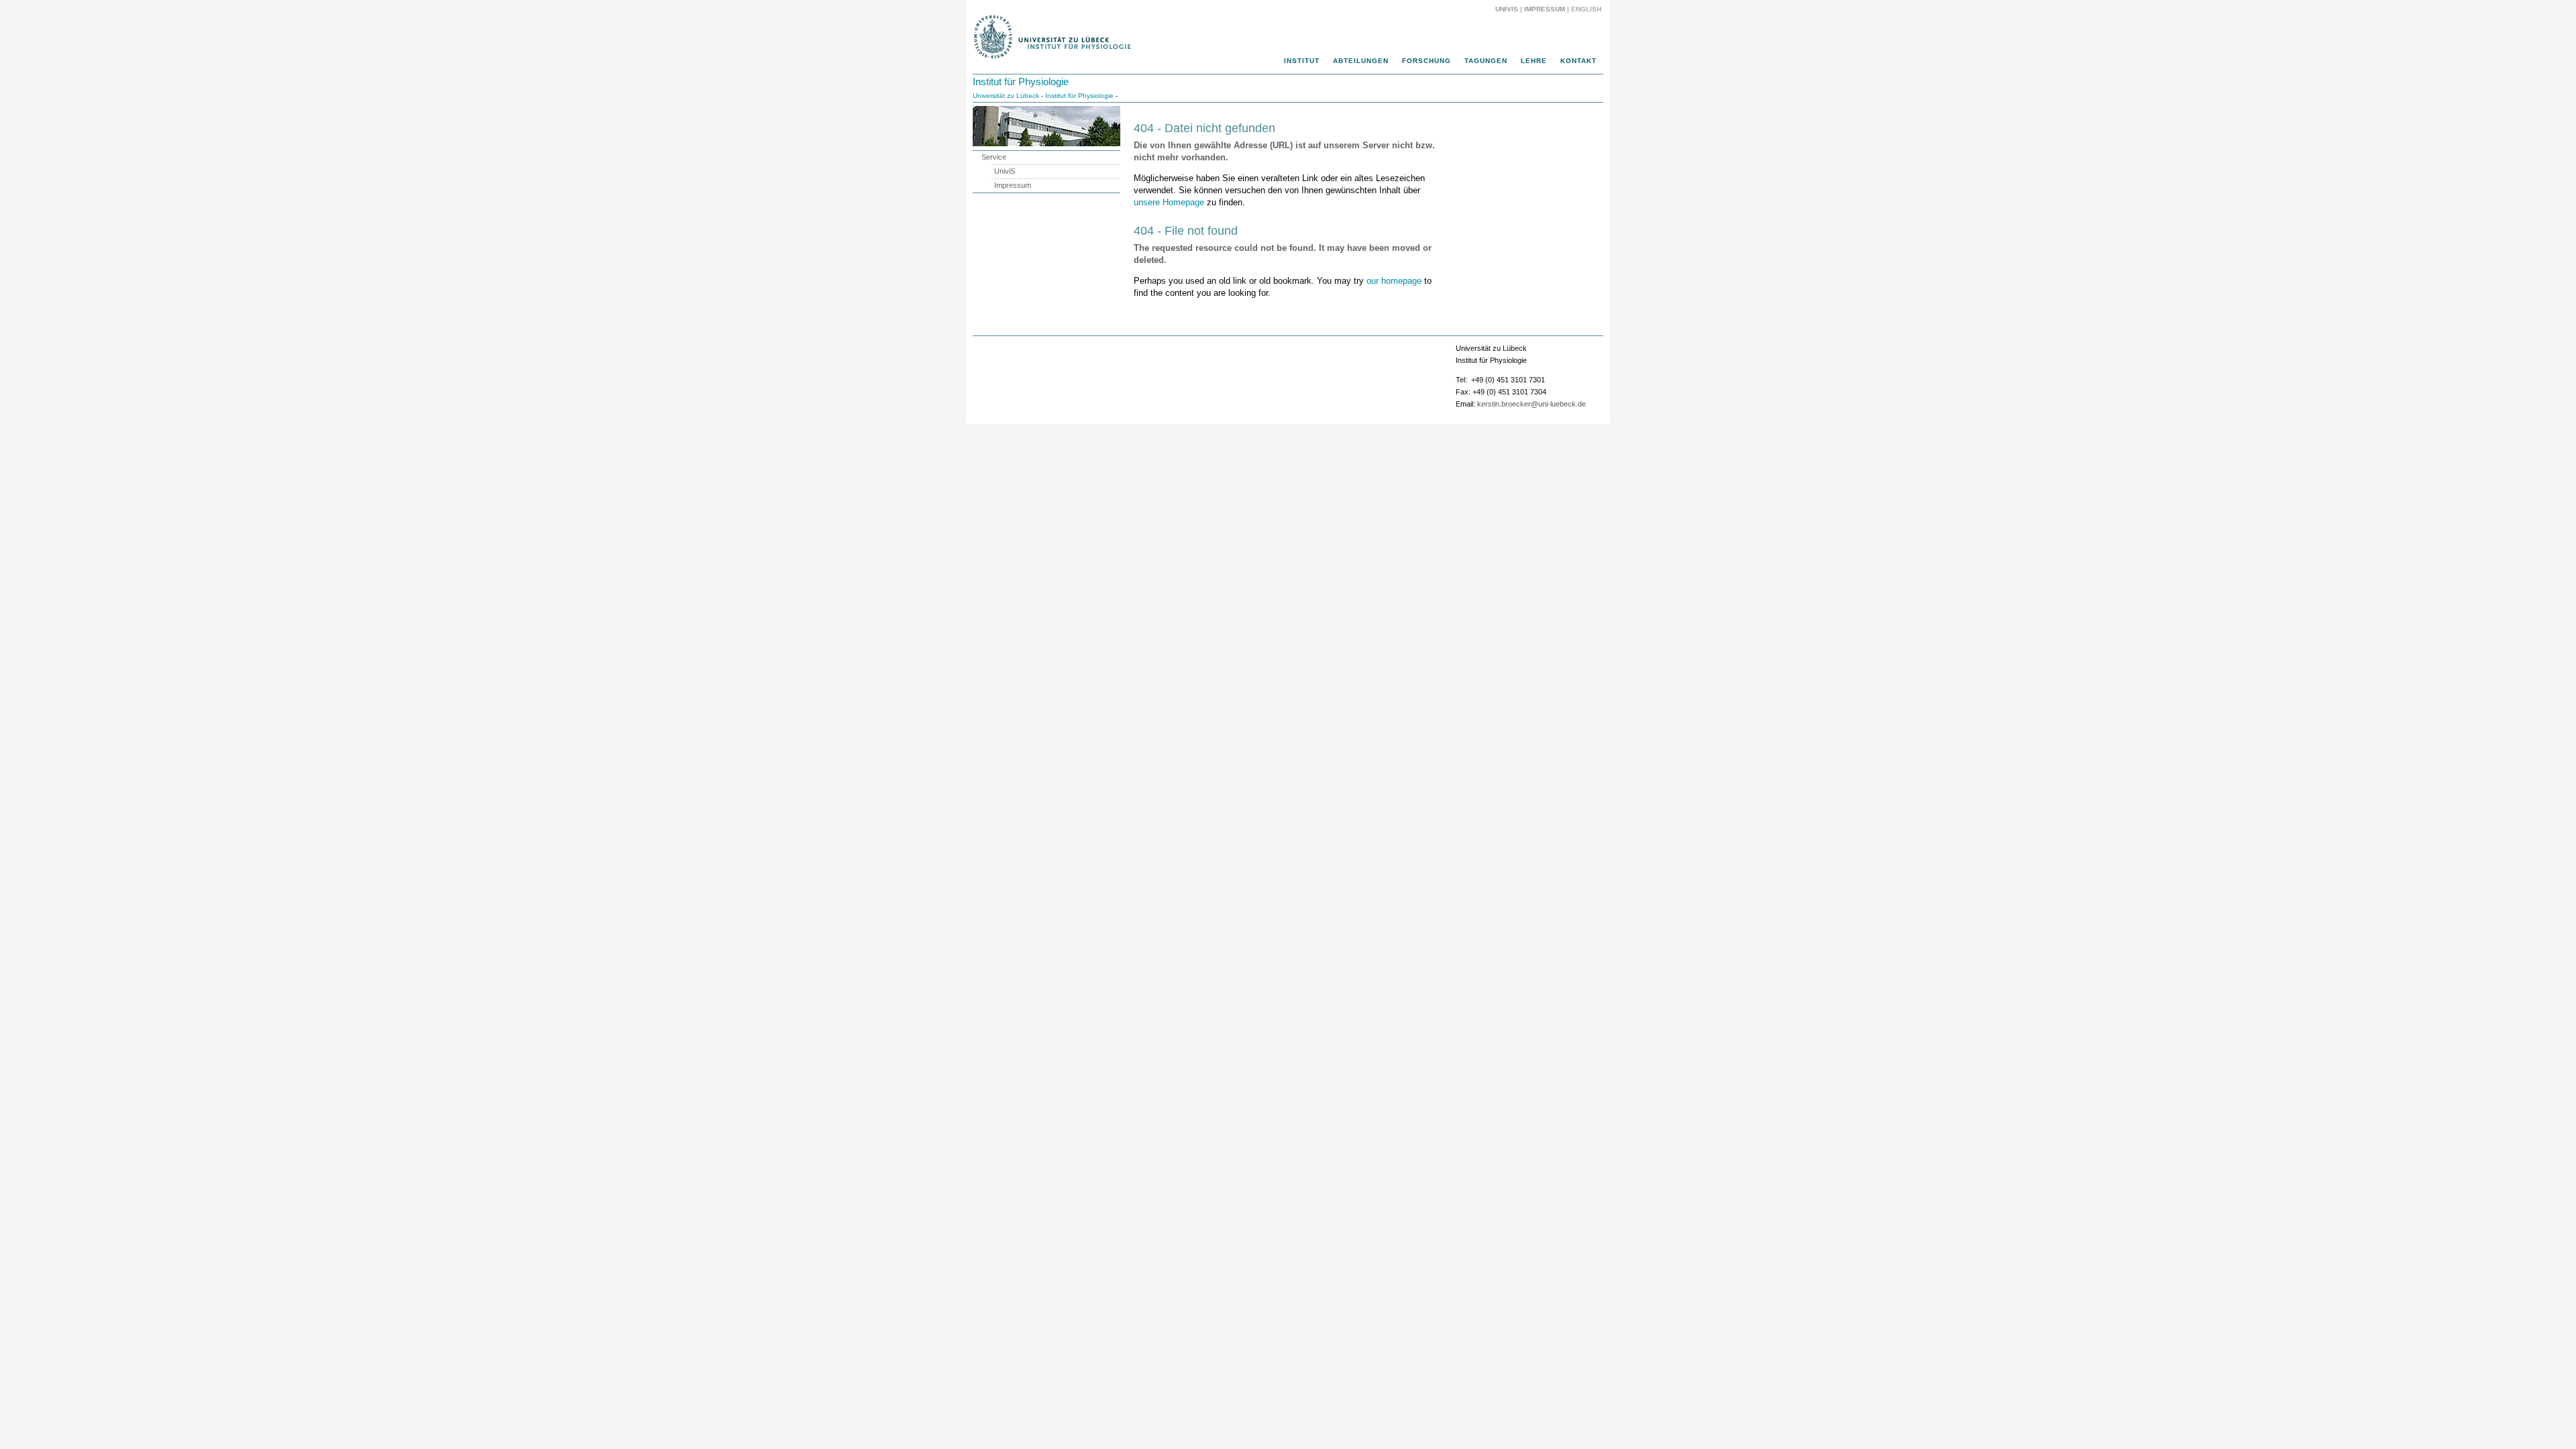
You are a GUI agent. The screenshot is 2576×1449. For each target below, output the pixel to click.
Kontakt (1578, 61)
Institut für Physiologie (1021, 82)
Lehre (1534, 61)
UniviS (1507, 9)
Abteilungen (1361, 61)
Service (994, 157)
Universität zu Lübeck (1006, 96)
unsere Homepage (1169, 202)
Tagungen (1486, 61)
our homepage (1394, 281)
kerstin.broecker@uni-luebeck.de (1532, 404)
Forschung (1427, 61)
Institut (1302, 61)
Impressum (1545, 9)
